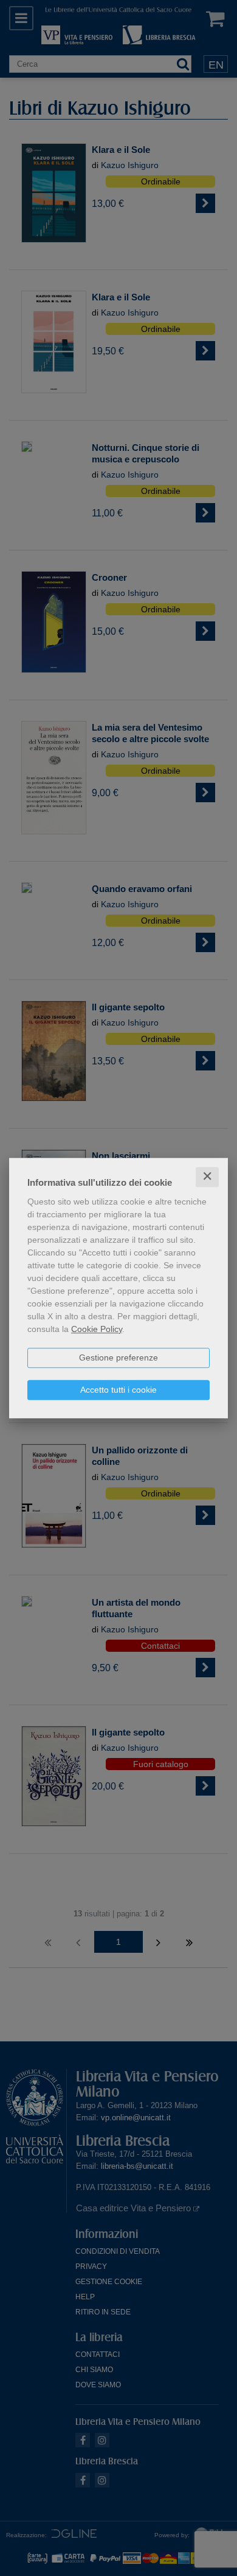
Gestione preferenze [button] (118, 1357)
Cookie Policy (97, 1329)
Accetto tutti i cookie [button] (118, 1390)
